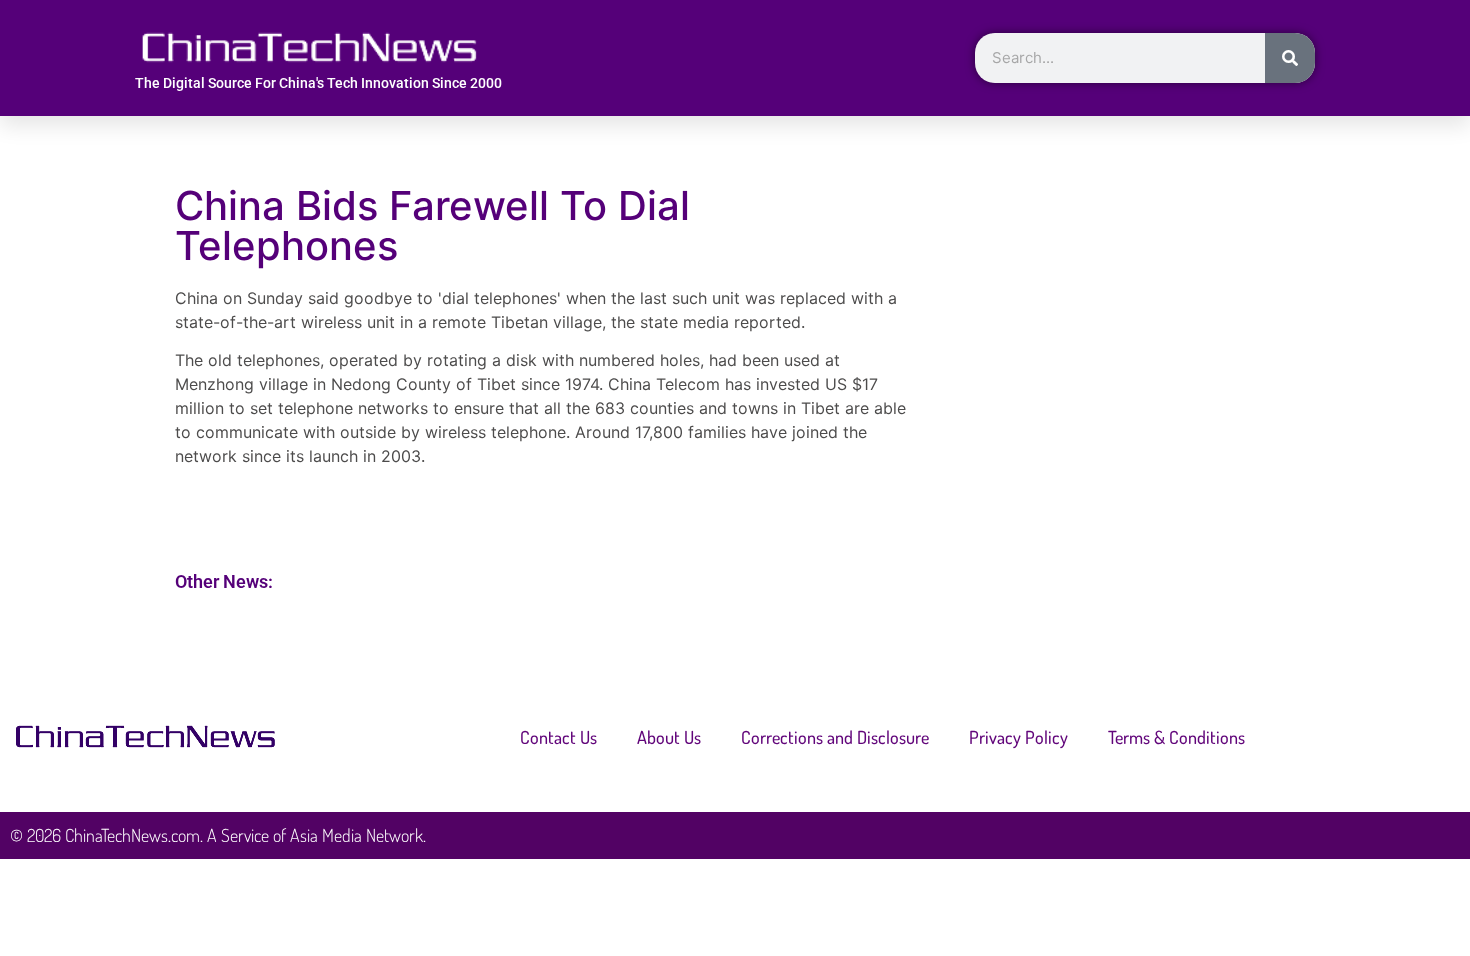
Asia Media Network (356, 835)
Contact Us (558, 737)
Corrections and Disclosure (835, 737)
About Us (669, 737)
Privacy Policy (1018, 737)
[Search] (1290, 58)
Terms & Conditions (1176, 737)
